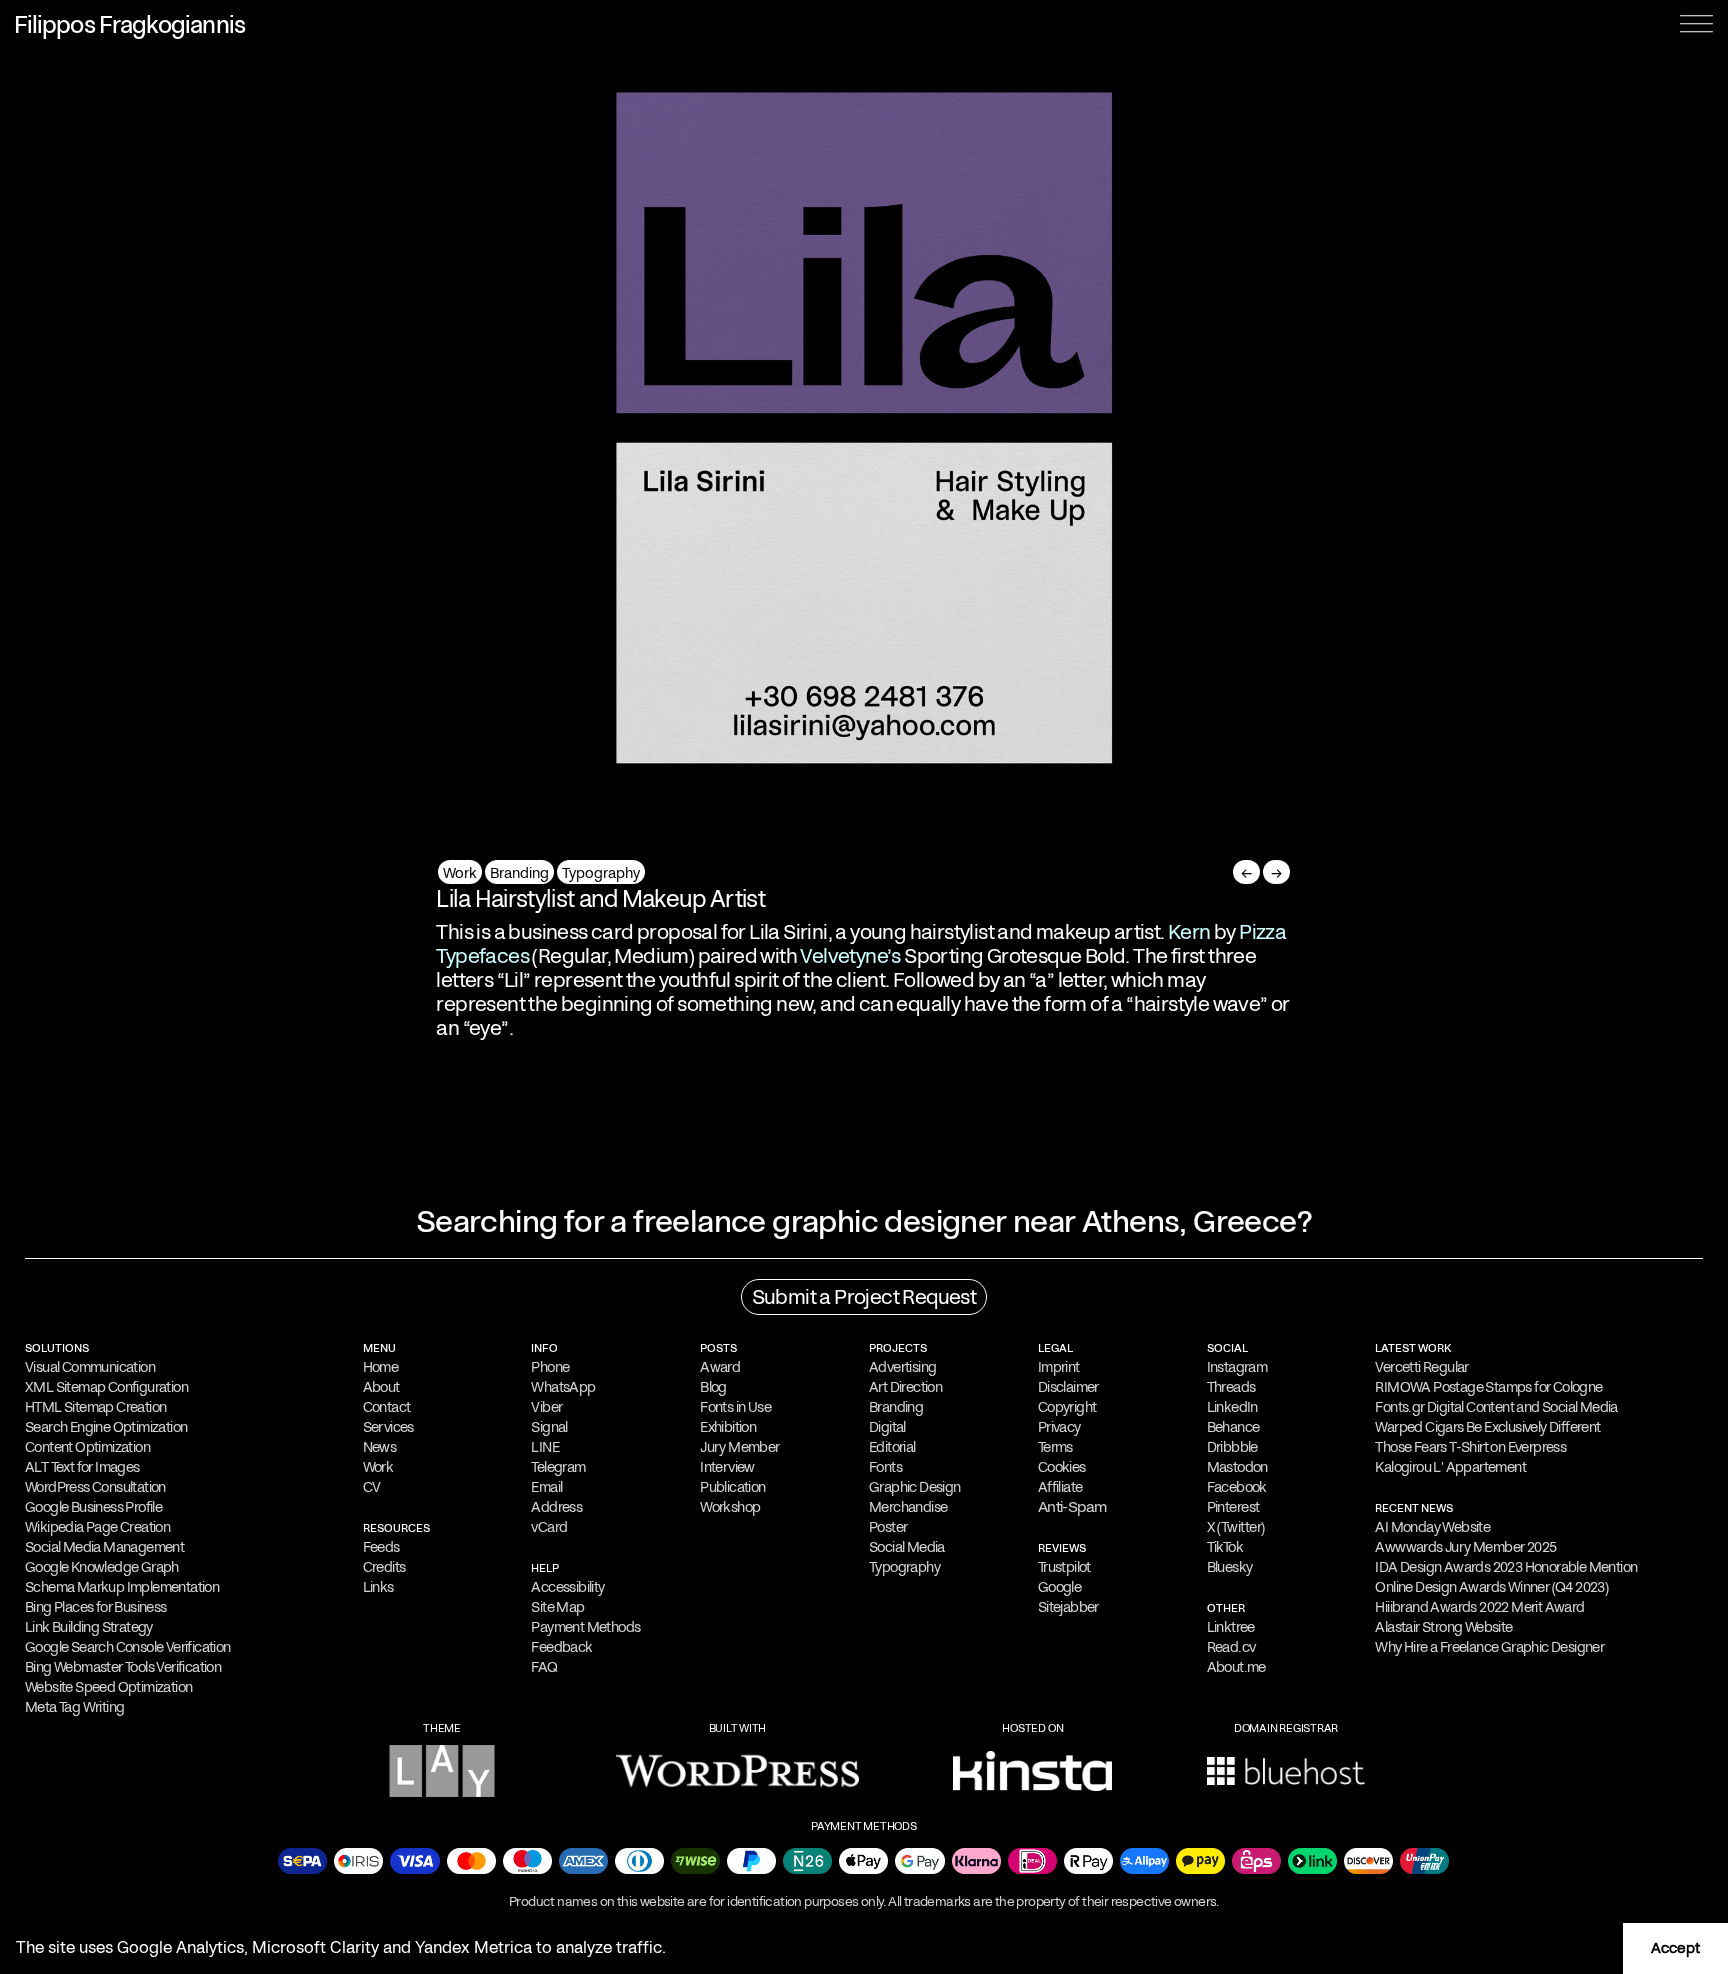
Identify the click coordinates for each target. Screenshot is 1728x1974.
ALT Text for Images (82, 1467)
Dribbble (1232, 1447)
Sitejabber (1068, 1607)
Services (388, 1427)
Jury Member (739, 1447)
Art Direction (905, 1387)
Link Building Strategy (89, 1627)
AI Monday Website (1432, 1527)
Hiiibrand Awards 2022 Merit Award (1479, 1607)
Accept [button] (1675, 1947)
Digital (887, 1427)
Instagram (1237, 1367)
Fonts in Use (735, 1407)
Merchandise (908, 1507)
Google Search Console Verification (128, 1647)
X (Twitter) (1236, 1527)
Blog (713, 1387)
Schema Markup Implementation (122, 1587)
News (380, 1447)
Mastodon (1237, 1467)
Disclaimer (1068, 1387)
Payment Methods (585, 1627)
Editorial (892, 1447)
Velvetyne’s (850, 956)
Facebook (1237, 1487)
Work (460, 872)
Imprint (1059, 1367)
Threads (1231, 1387)
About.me (1236, 1667)
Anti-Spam (1072, 1507)
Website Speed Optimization (108, 1687)
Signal (549, 1427)
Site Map (557, 1607)
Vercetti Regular (1421, 1367)
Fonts (885, 1467)
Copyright (1067, 1407)
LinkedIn (1232, 1407)
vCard (549, 1527)
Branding (519, 872)
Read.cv (1231, 1647)
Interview (727, 1467)
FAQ (544, 1667)
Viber (546, 1407)
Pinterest (1233, 1507)
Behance (1233, 1427)
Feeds (381, 1547)
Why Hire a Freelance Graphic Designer (1489, 1647)
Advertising (902, 1367)
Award (720, 1367)
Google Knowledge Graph (102, 1567)
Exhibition (728, 1427)
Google (1059, 1587)
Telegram (558, 1467)
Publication (732, 1487)
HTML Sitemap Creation (95, 1407)
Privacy (1059, 1427)
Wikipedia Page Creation (97, 1527)
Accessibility (567, 1587)
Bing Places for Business (96, 1607)
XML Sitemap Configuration (106, 1387)
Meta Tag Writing (74, 1707)
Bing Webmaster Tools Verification (123, 1667)
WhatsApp (563, 1387)
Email (546, 1487)
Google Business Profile (93, 1507)
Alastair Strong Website (1443, 1627)
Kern (1189, 932)
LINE (545, 1447)
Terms (1055, 1447)
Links (378, 1587)
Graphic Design (915, 1487)
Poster (888, 1527)
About (381, 1387)
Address (556, 1507)
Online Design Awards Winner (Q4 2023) (1491, 1587)
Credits (384, 1567)
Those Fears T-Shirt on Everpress (1470, 1447)
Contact (387, 1407)
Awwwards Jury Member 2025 (1465, 1547)
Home (381, 1367)
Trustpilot (1064, 1567)
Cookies (1062, 1467)
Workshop (730, 1507)
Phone (550, 1367)
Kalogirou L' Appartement (1450, 1467)
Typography (601, 872)
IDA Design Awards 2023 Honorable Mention (1506, 1567)
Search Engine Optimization (106, 1427)
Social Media (907, 1547)
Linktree (1231, 1627)
